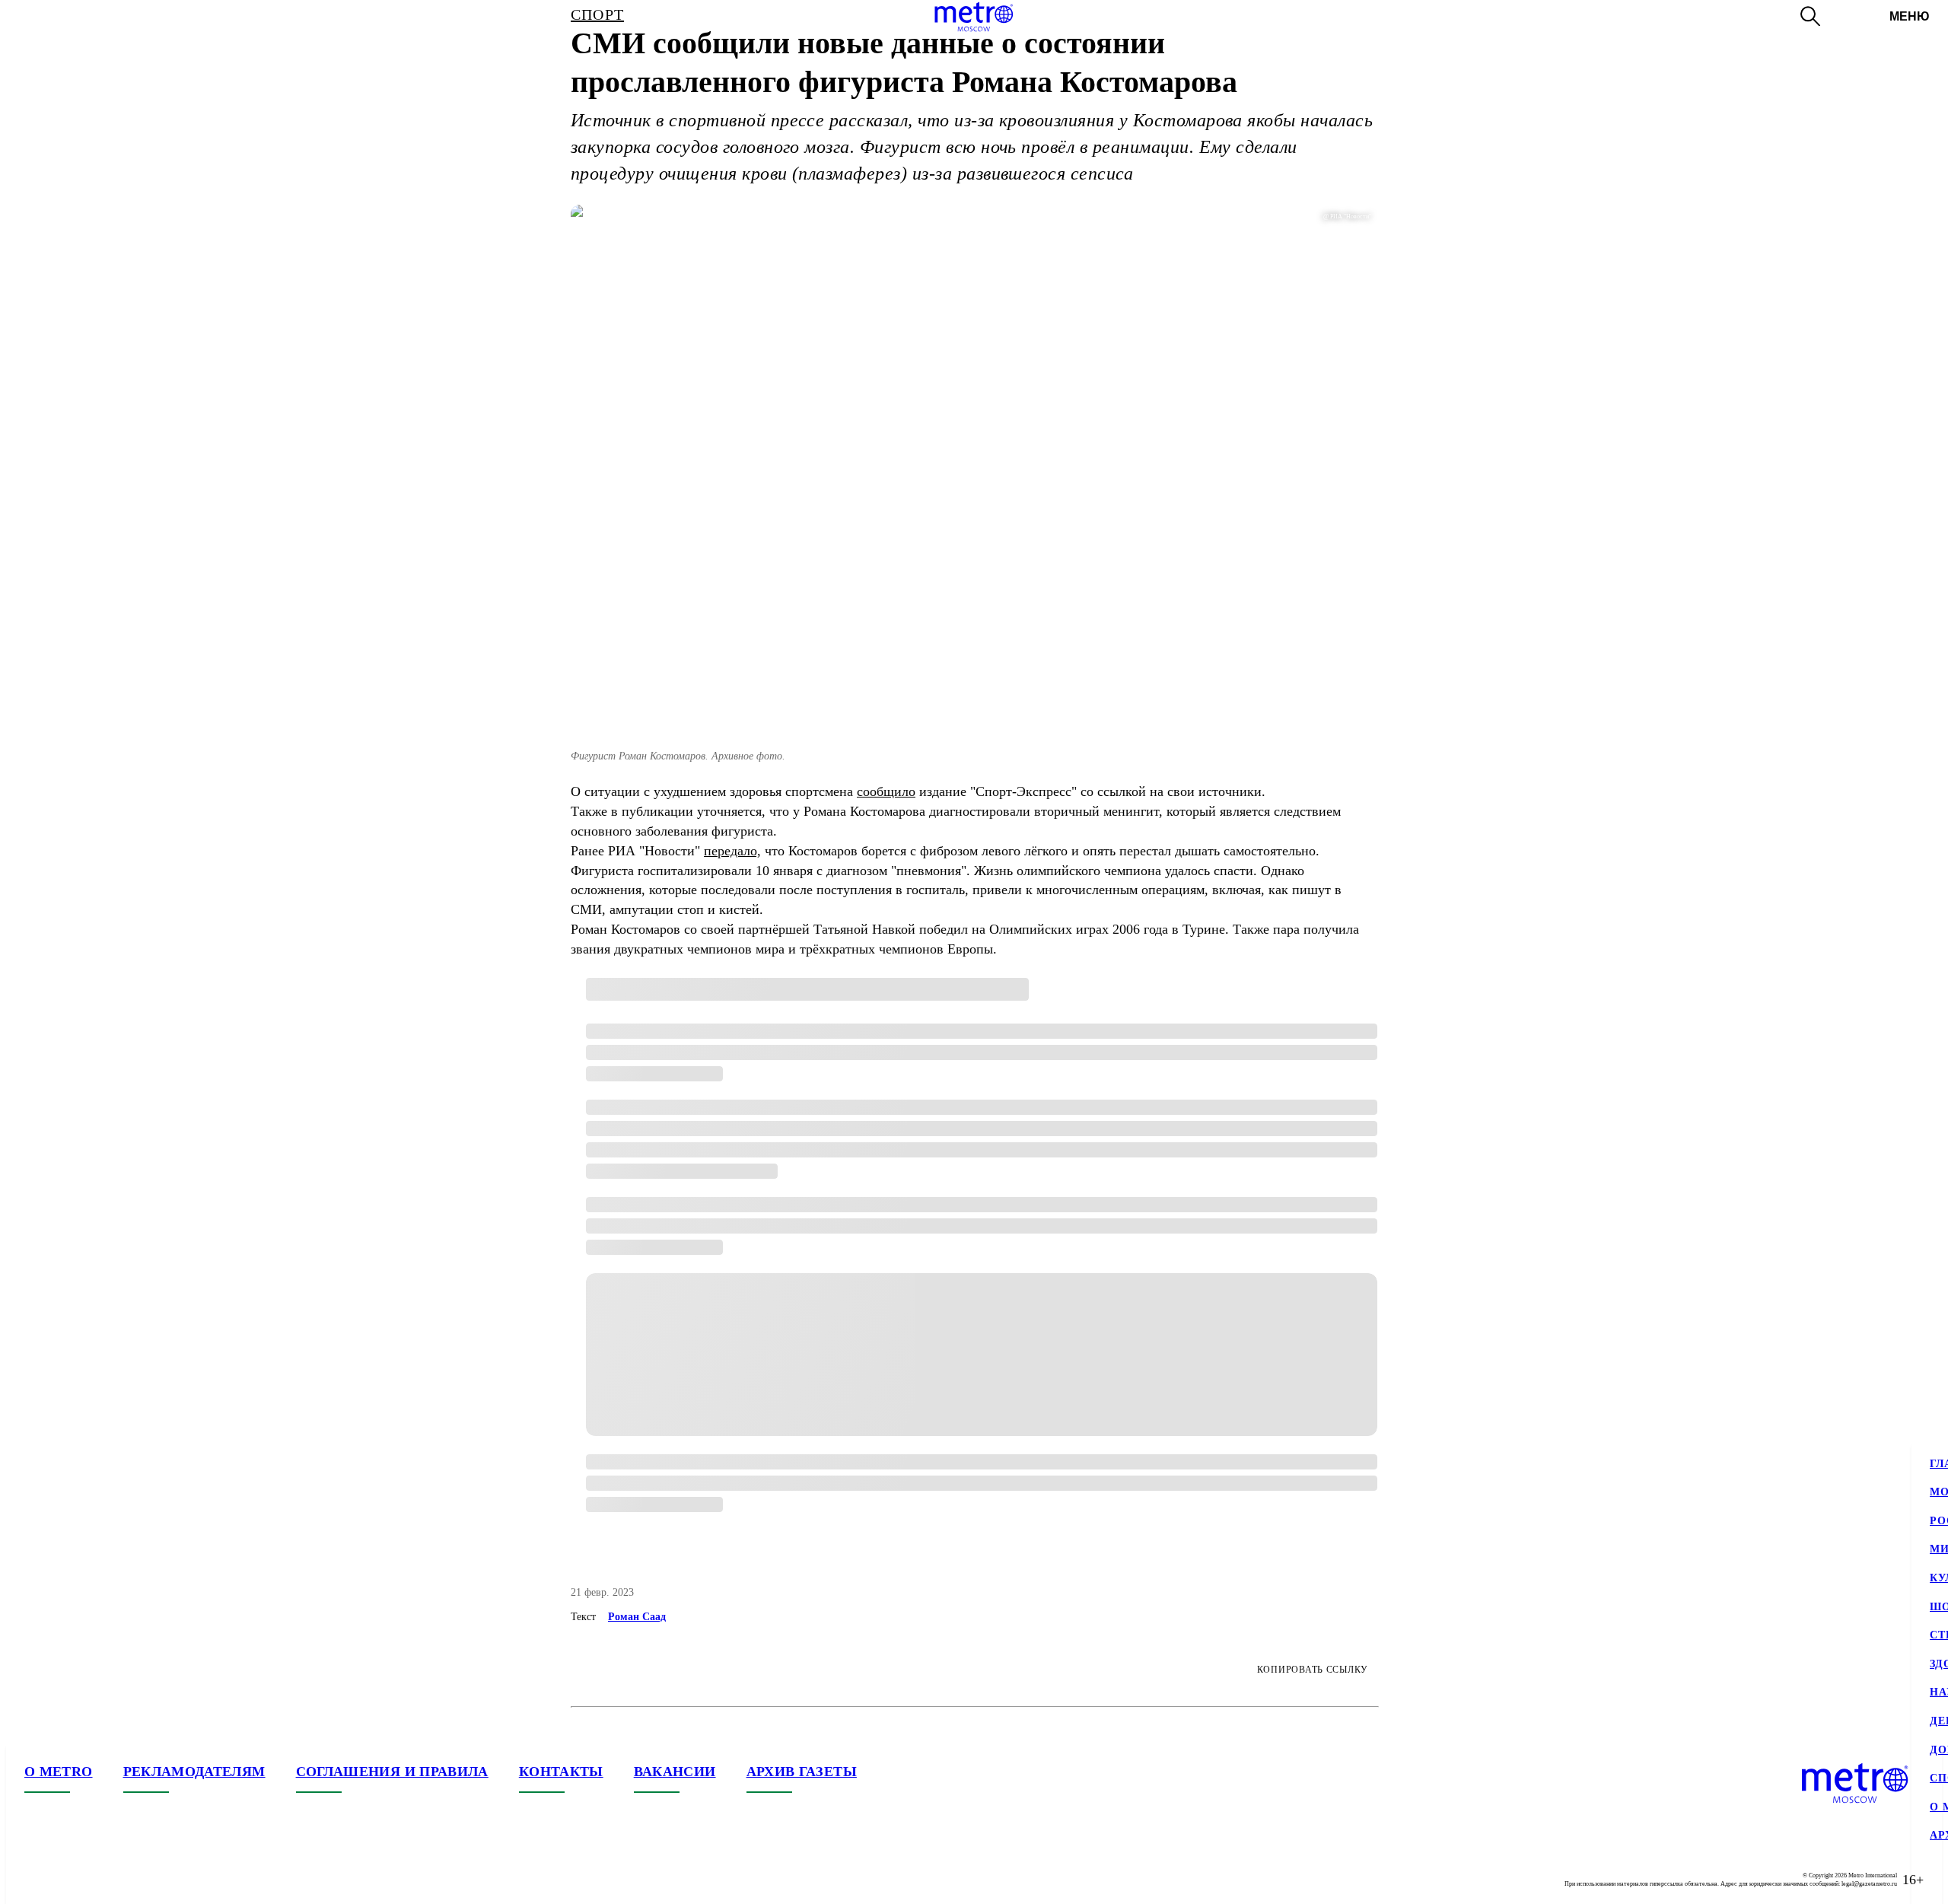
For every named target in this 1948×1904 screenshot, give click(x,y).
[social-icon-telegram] (67, 1880)
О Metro (59, 1772)
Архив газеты (802, 1772)
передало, (732, 851)
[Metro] (974, 17)
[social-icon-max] (128, 1880)
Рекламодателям (194, 1772)
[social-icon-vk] (37, 1880)
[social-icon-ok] (97, 1880)
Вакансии (675, 1772)
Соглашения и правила (392, 1772)
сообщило (886, 791)
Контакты (561, 1772)
